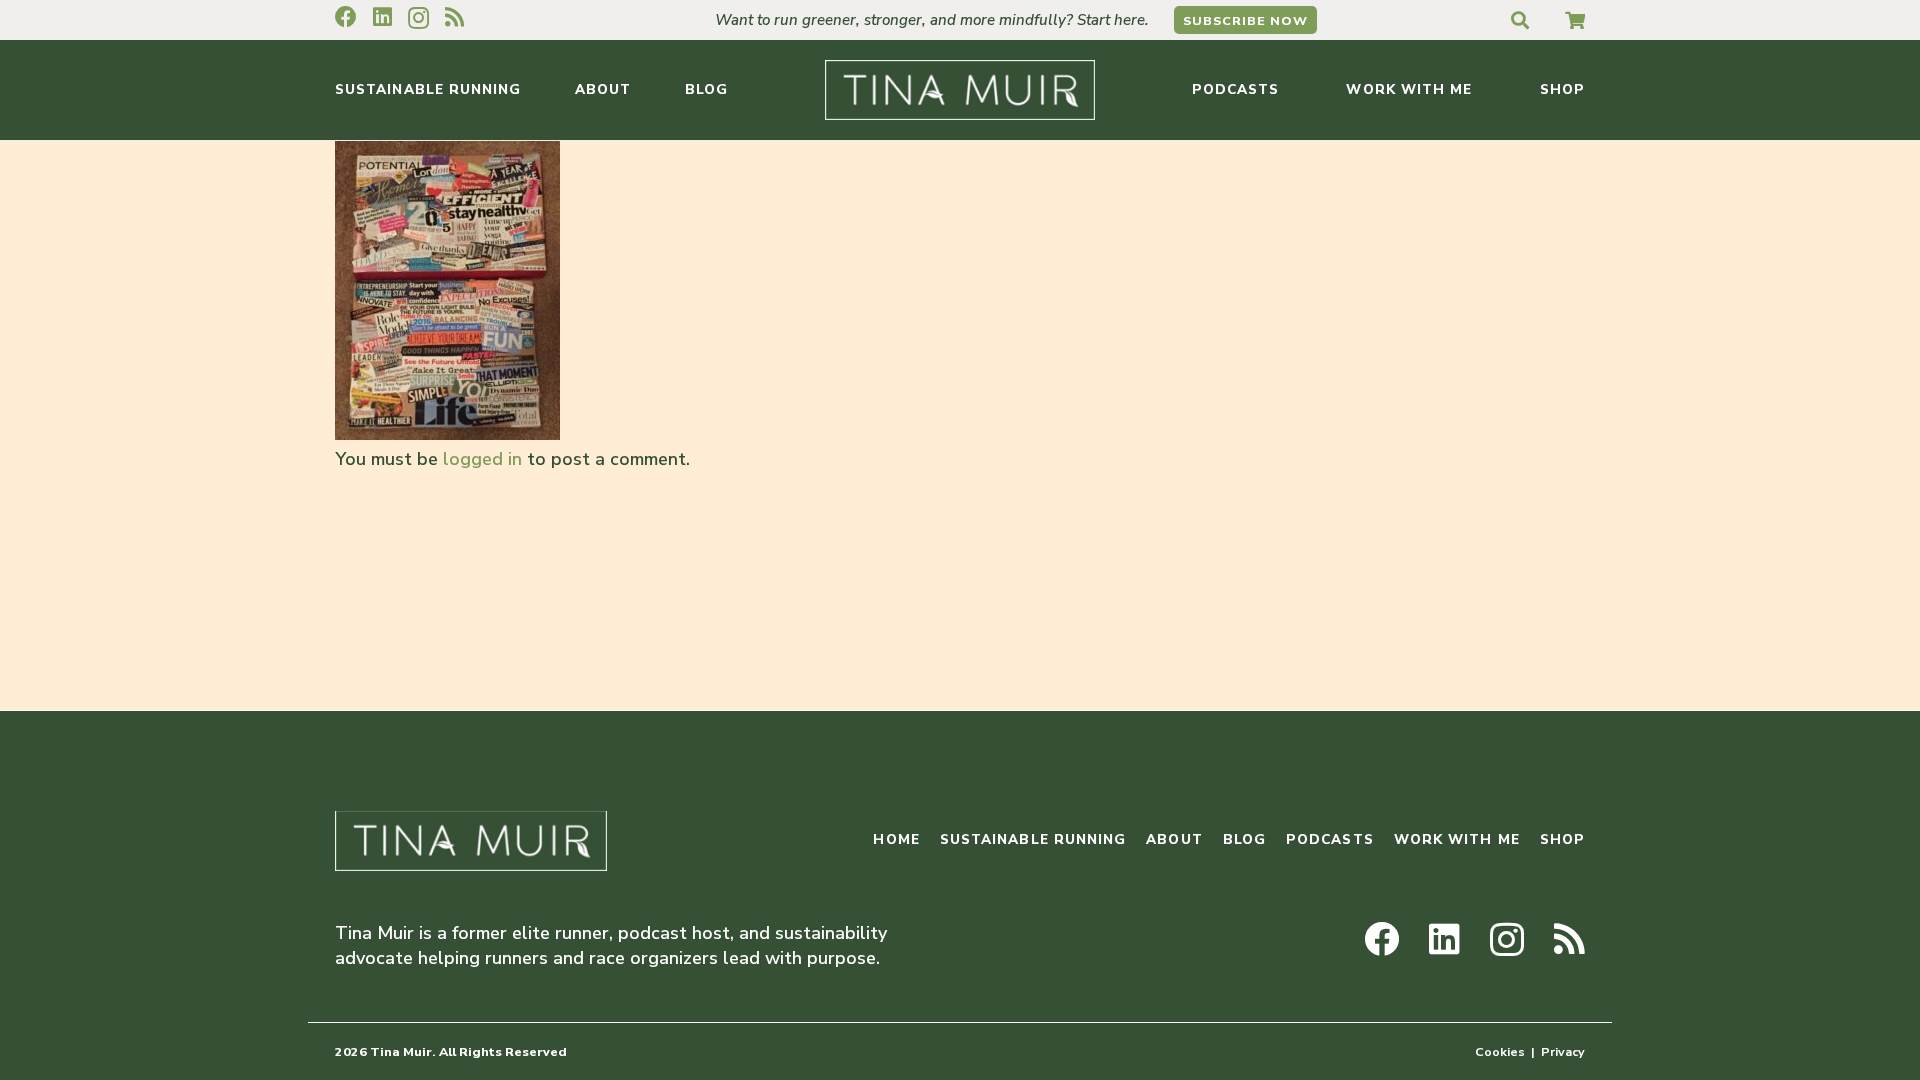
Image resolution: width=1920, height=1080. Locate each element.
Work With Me (1457, 839)
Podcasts (1330, 839)
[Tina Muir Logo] (960, 90)
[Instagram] (418, 18)
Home (896, 839)
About (1174, 839)
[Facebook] (346, 17)
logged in (482, 459)
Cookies (1500, 1051)
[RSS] (454, 17)
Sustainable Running (1033, 839)
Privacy (1563, 1051)
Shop (1562, 839)
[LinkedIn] (382, 17)
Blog (1244, 839)
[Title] (1575, 20)
